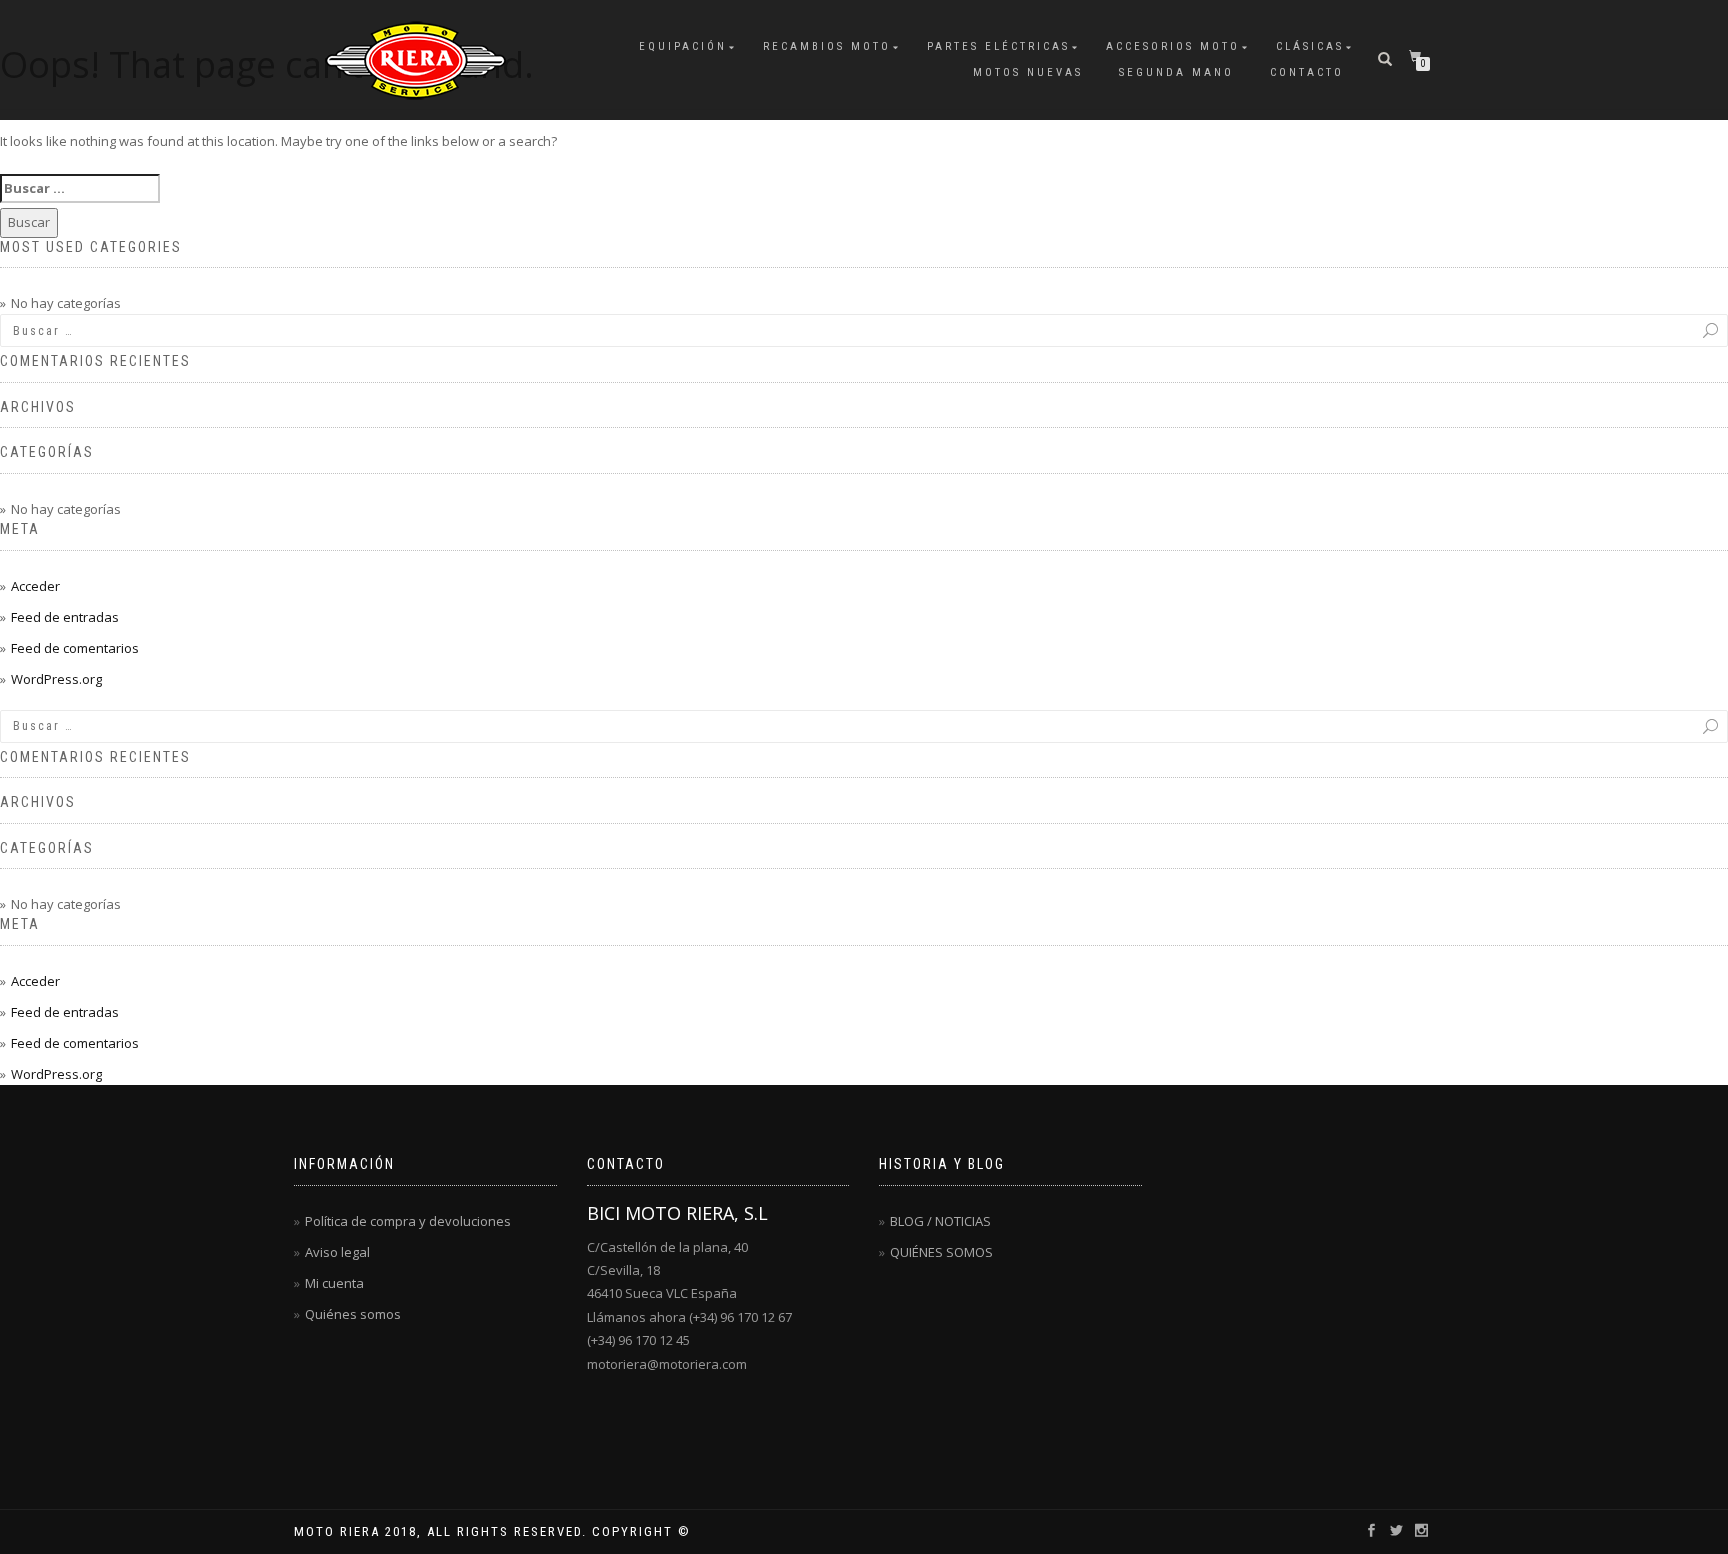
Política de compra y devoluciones (408, 1221)
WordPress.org (56, 679)
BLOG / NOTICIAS (940, 1221)
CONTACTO (1307, 72)
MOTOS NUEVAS (1028, 72)
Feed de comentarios (75, 648)
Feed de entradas (65, 617)
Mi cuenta (334, 1283)
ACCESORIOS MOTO (1173, 46)
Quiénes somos (353, 1314)
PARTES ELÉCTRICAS (998, 46)
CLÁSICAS (1310, 46)
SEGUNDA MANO (1176, 72)
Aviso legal (337, 1252)
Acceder (35, 586)
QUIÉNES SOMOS (941, 1252)
